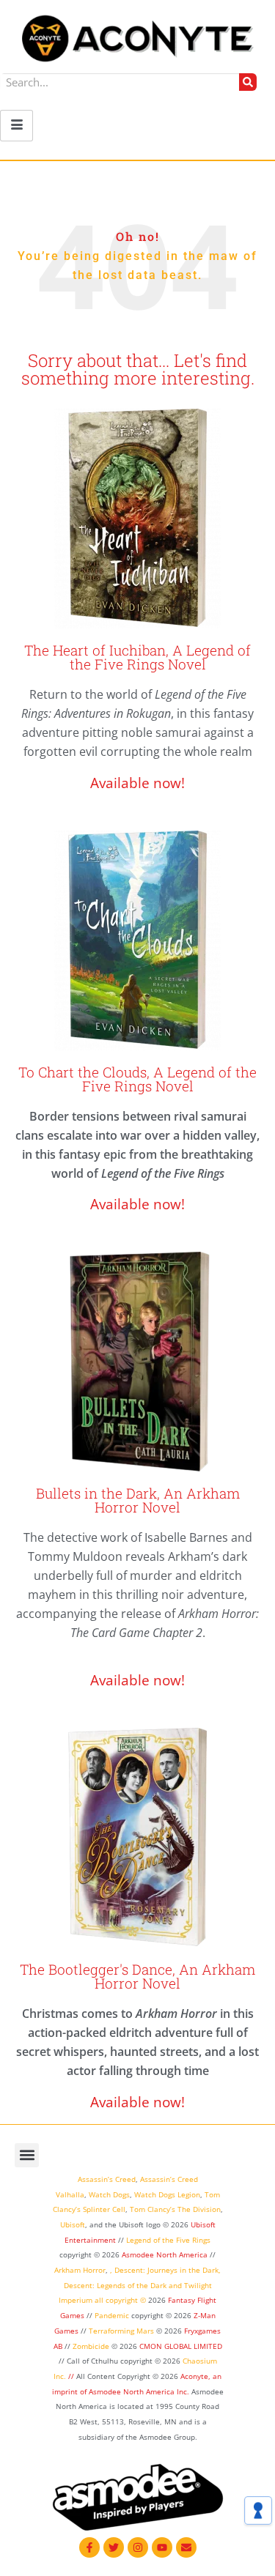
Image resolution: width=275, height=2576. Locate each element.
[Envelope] (186, 2547)
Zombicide (91, 2346)
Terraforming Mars (121, 2331)
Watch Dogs (109, 2194)
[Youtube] (162, 2547)
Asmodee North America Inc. (140, 2391)
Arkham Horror (80, 2270)
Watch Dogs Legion (167, 2194)
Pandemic (112, 2315)
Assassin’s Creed (107, 2179)
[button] (27, 2155)
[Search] (248, 82)
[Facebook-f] (89, 2547)
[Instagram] (138, 2547)
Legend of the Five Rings (168, 2240)
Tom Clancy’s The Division (175, 2209)
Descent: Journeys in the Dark (166, 2270)
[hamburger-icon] (16, 126)
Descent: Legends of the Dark (115, 2285)
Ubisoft (73, 2224)
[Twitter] (114, 2547)
